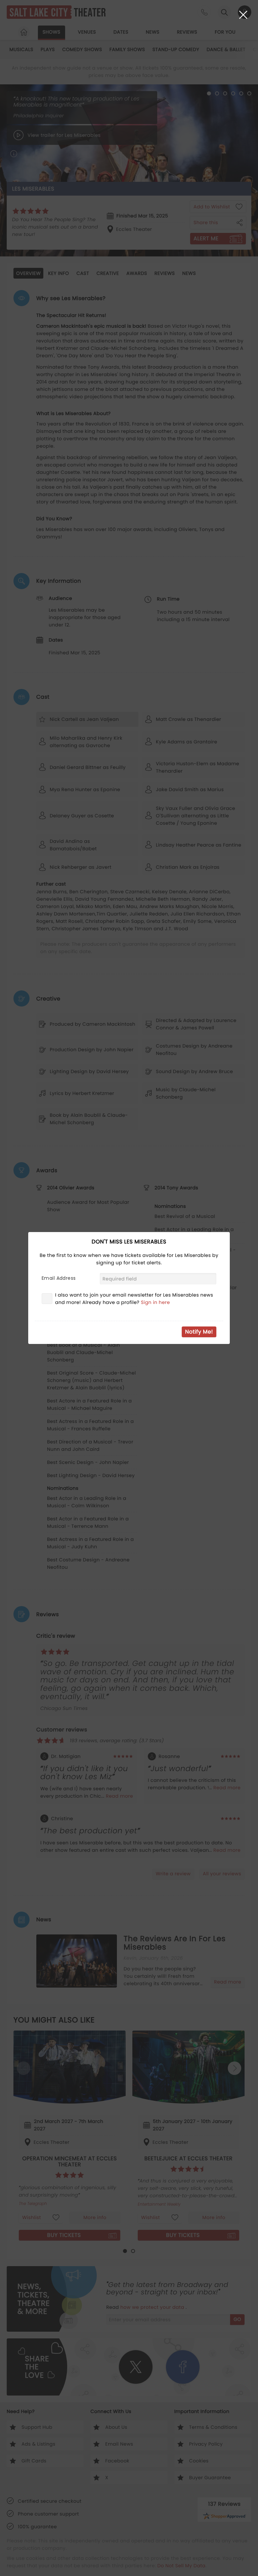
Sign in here (155, 1302)
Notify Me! (199, 1332)
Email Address (59, 1278)
